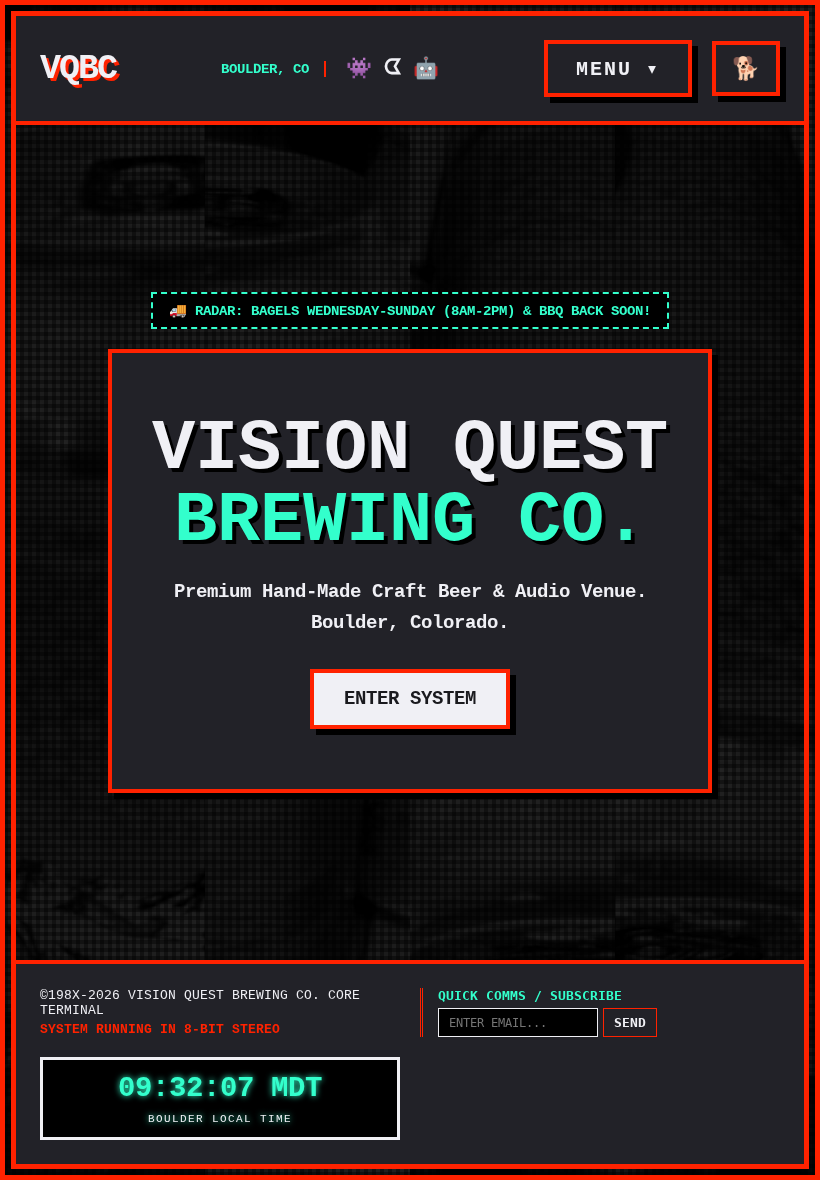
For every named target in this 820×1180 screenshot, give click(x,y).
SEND (630, 1022)
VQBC (78, 69)
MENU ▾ (618, 69)
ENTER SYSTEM (410, 699)
